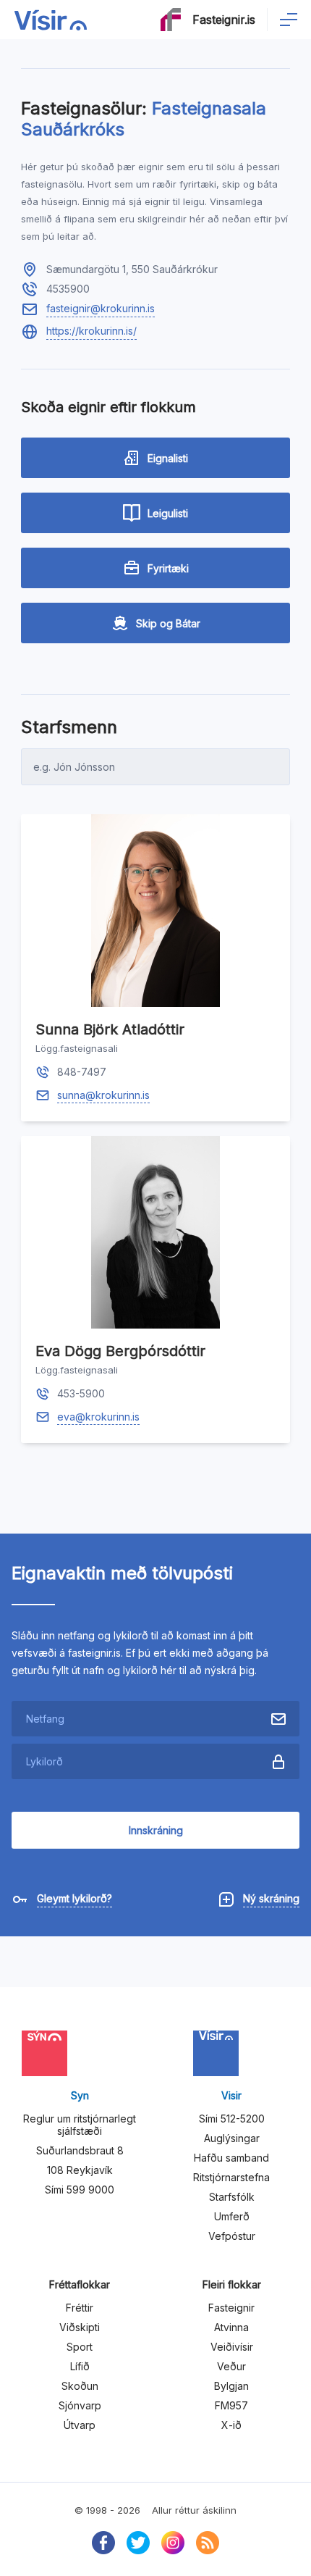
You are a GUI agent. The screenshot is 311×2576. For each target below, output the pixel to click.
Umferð (232, 2216)
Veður (231, 2366)
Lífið (80, 2366)
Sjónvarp (80, 2405)
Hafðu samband (231, 2158)
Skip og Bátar (168, 623)
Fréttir (80, 2308)
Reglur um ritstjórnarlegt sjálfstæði (80, 2125)
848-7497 (82, 1072)
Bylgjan (231, 2386)
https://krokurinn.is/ (91, 331)
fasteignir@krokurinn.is (101, 308)
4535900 (68, 289)
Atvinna (231, 2327)
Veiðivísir (232, 2347)
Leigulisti (168, 513)
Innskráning (156, 1830)
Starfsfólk (232, 2197)
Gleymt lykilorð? (74, 1898)
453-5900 (81, 1393)
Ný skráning (271, 1898)
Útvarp (80, 2425)
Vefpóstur (232, 2236)
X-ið (231, 2425)
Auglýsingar (232, 2138)
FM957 (231, 2405)
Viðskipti (80, 2327)
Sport (80, 2347)
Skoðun (80, 2386)
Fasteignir (231, 2308)
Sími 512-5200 (232, 2119)
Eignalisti (168, 458)
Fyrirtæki (168, 568)
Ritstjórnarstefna (231, 2177)
